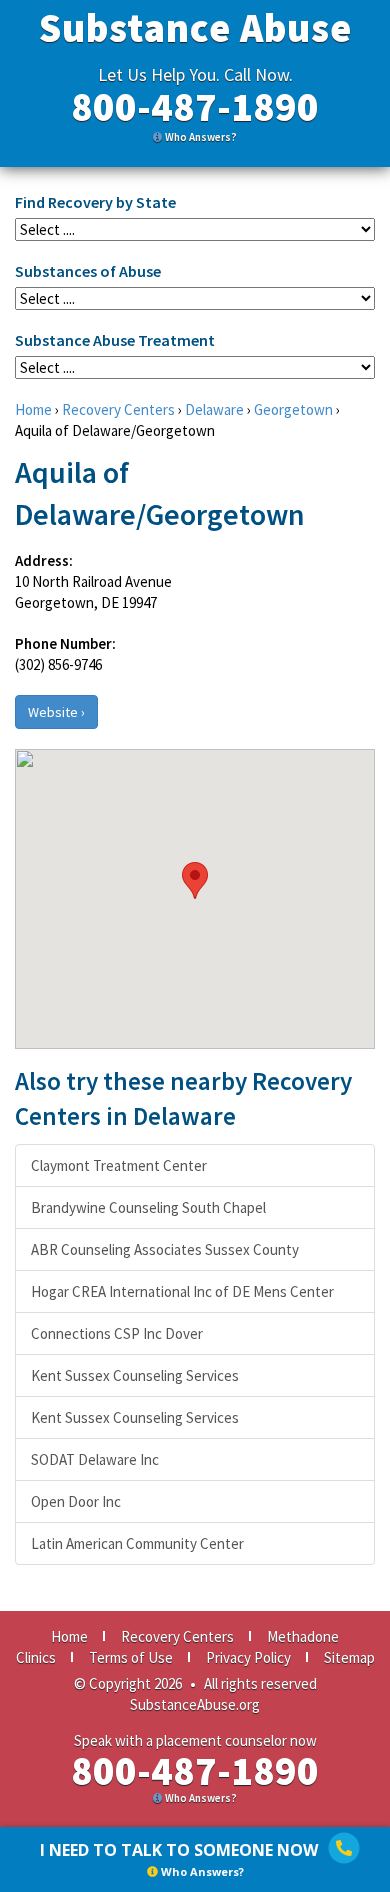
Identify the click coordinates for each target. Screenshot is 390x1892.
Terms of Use (131, 1657)
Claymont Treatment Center (119, 1165)
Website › (56, 712)
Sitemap (349, 1657)
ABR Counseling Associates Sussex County (165, 1249)
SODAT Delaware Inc (95, 1459)
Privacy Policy (248, 1657)
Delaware (214, 409)
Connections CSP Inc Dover (117, 1333)
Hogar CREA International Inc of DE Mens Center (182, 1291)
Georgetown (293, 409)
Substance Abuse (195, 28)
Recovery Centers (118, 409)
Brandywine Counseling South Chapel (148, 1207)
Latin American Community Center (137, 1543)
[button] (195, 880)
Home (33, 409)
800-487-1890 (195, 107)
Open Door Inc (76, 1501)
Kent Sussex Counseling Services (135, 1375)
